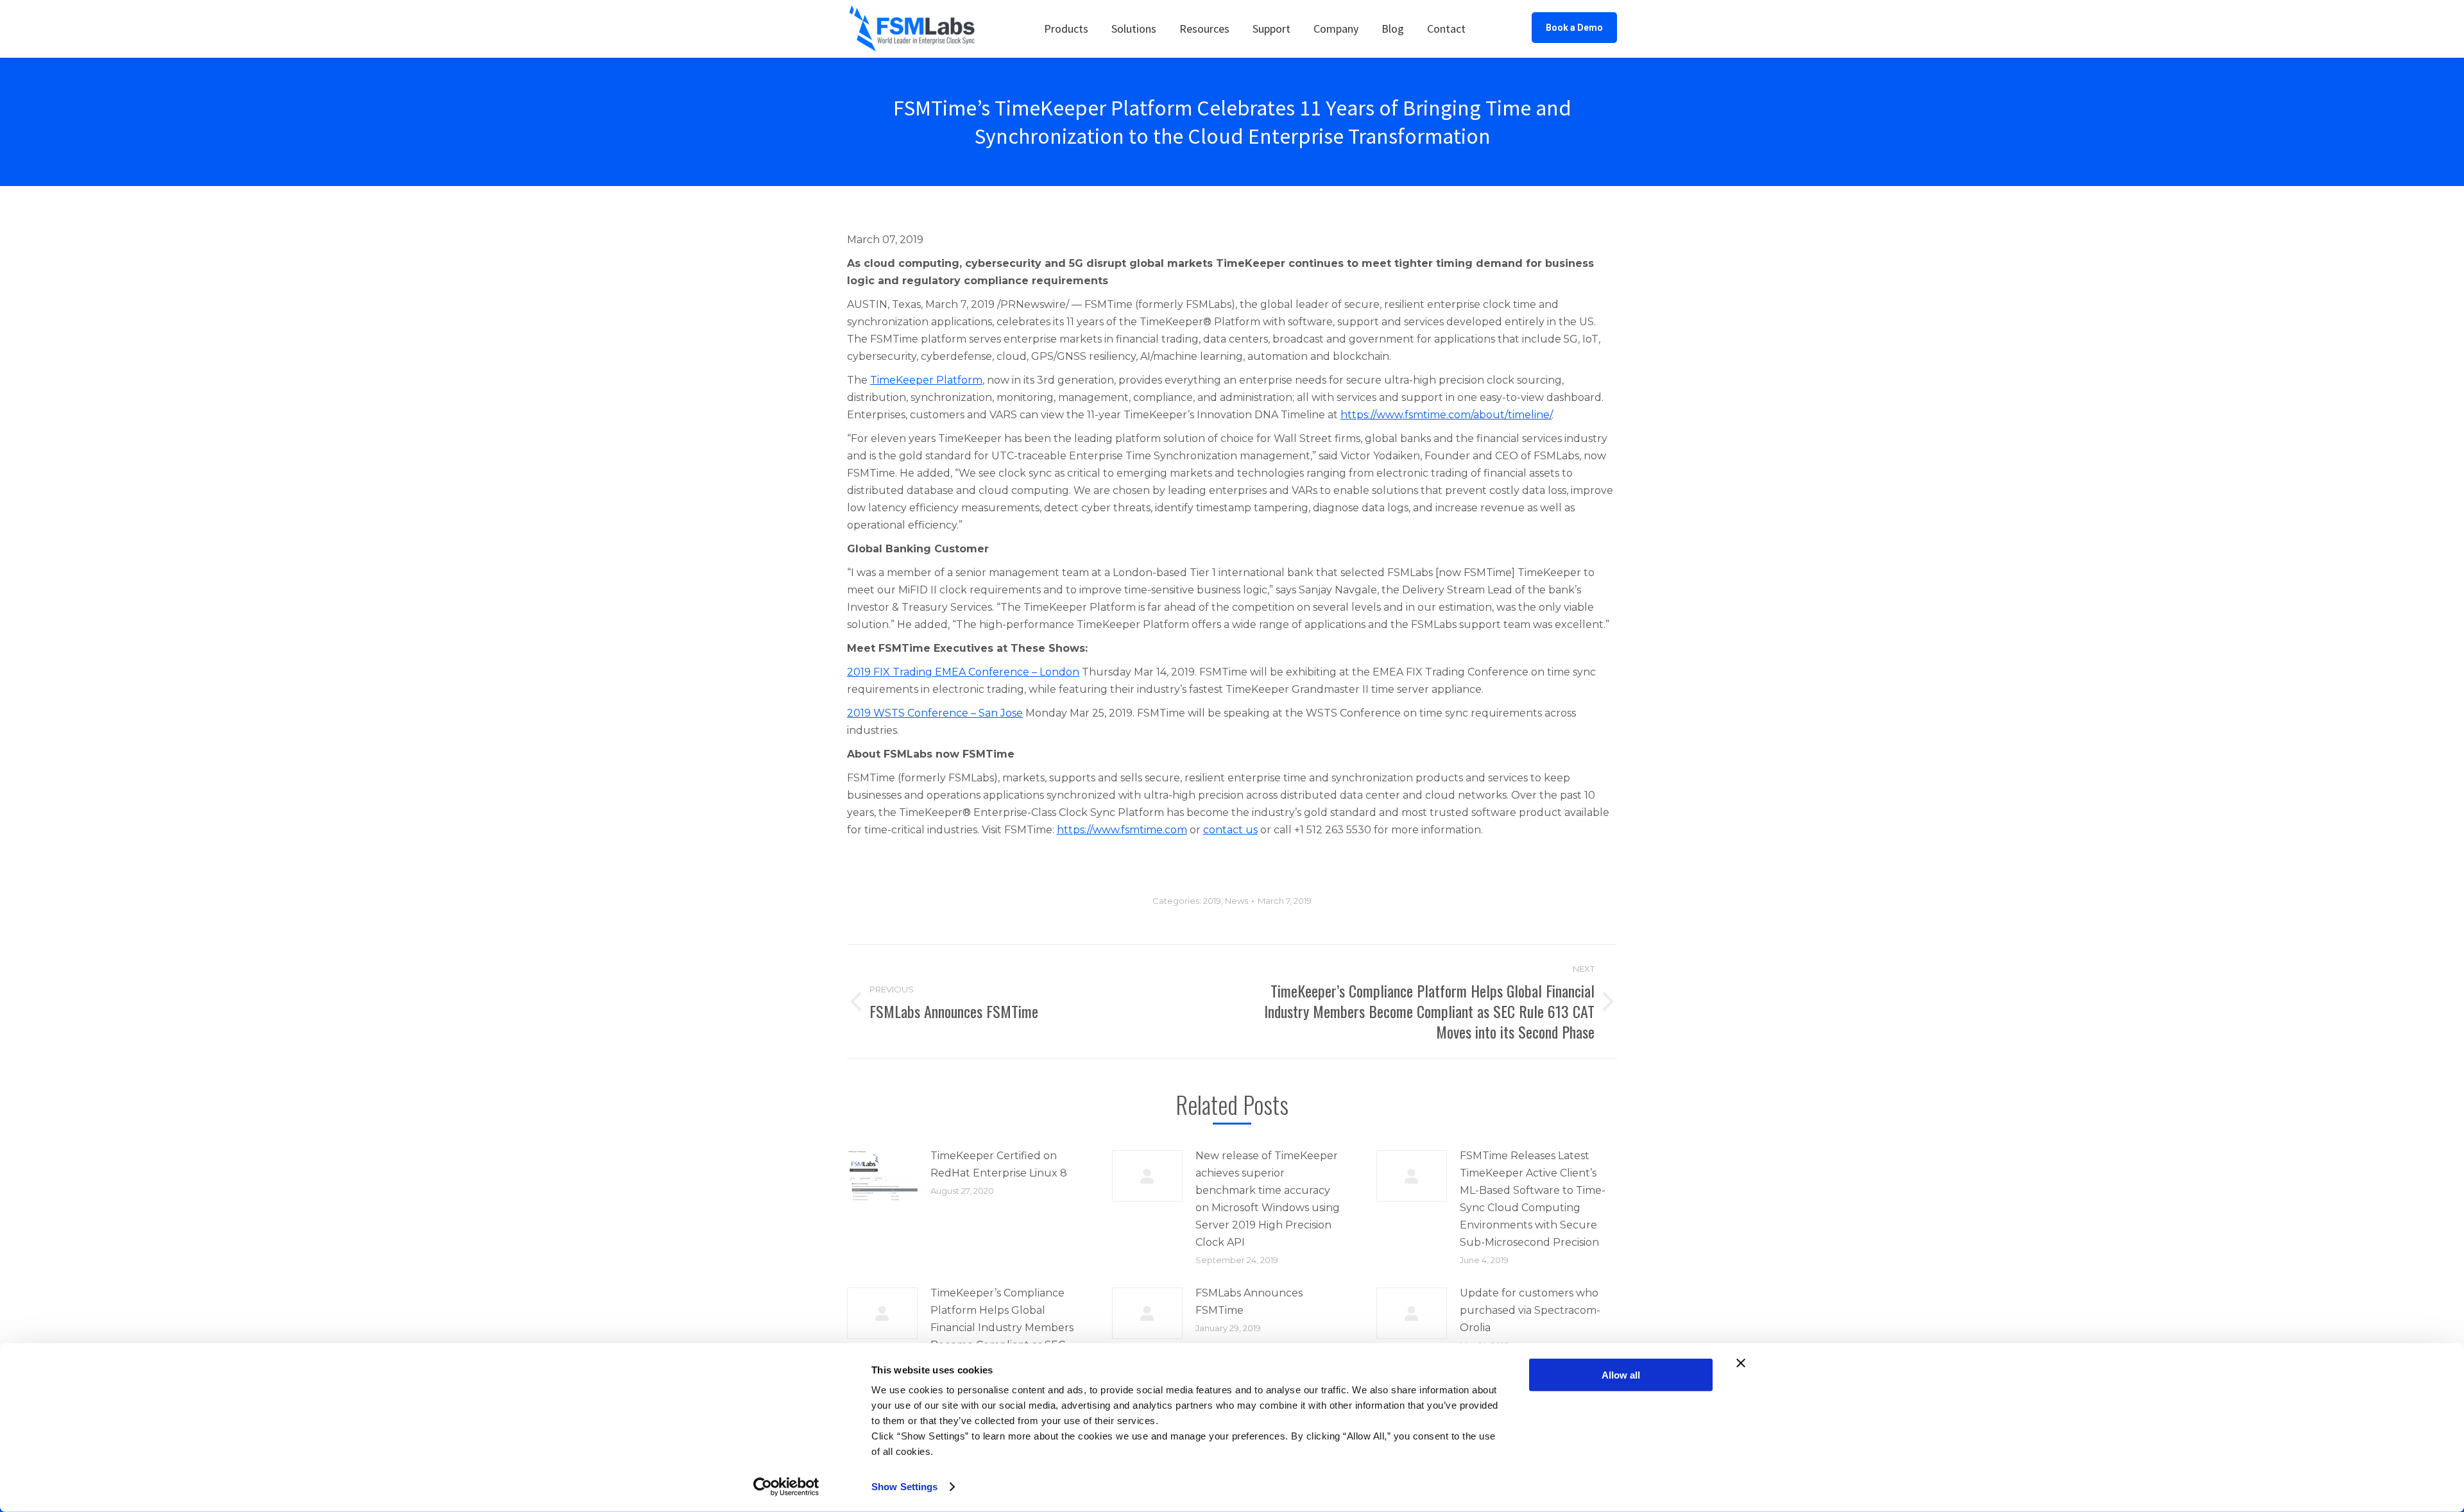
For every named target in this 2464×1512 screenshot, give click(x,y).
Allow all (1621, 1375)
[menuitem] (1066, 29)
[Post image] (882, 1176)
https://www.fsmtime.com (1122, 830)
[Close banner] (1741, 1363)
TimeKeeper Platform (926, 380)
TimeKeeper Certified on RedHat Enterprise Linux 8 (999, 1164)
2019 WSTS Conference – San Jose (935, 713)
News (1236, 901)
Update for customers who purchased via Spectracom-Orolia (1530, 1310)
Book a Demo (1574, 28)
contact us (1230, 830)
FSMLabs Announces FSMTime (1249, 1302)
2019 (1212, 901)
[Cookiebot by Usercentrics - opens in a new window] (786, 1487)
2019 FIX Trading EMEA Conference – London (963, 672)
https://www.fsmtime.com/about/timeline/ (1446, 415)
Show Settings (904, 1487)
